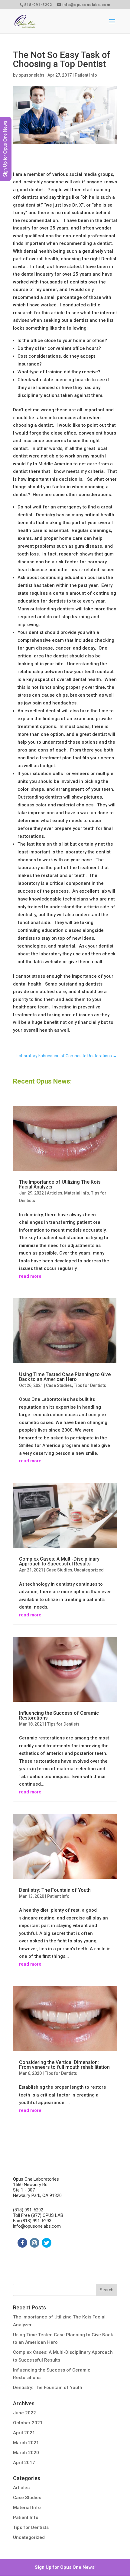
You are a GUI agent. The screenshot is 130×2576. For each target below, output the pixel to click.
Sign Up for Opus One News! (65, 2567)
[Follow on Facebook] (22, 2243)
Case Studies (59, 1385)
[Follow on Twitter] (47, 2243)
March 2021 (26, 2443)
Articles (55, 1193)
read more (30, 1276)
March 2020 (26, 2453)
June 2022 (24, 2413)
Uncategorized (89, 1570)
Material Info (77, 1193)
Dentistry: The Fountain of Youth (55, 1890)
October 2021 (28, 2423)
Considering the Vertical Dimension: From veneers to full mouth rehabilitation (64, 2065)
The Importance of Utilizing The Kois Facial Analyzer (60, 1184)
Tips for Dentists (90, 1385)
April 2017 (24, 2463)
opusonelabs (31, 75)
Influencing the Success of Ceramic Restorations (59, 1715)
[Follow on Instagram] (34, 2243)
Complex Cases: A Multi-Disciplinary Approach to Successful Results (59, 1561)
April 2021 (24, 2433)
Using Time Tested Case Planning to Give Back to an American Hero (65, 1377)
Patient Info (86, 75)
